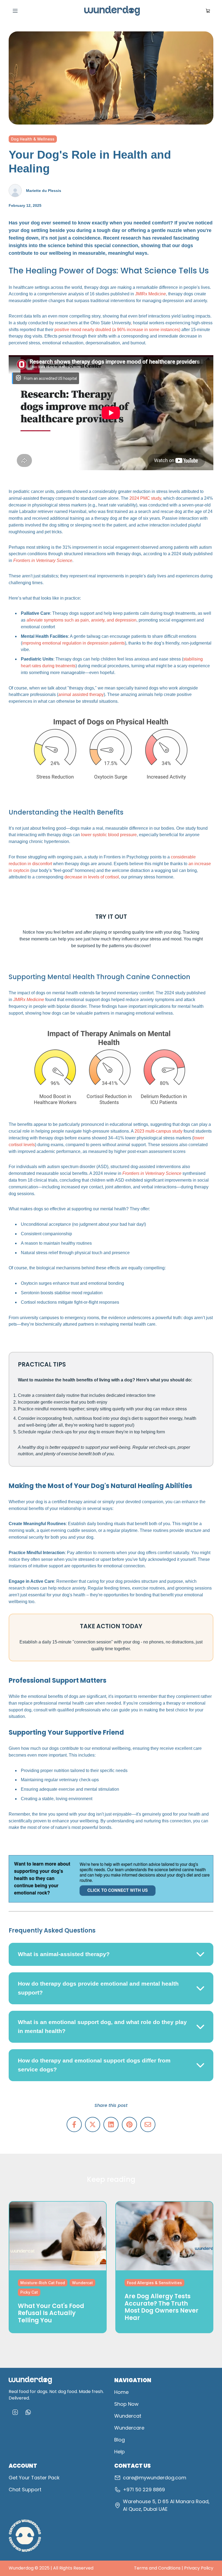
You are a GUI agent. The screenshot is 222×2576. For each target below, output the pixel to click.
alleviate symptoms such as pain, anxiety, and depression (81, 620)
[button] (111, 1954)
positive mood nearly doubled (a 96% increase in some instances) (118, 330)
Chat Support (25, 2490)
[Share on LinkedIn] (111, 2124)
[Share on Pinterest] (129, 2124)
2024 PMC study (145, 498)
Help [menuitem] (120, 2452)
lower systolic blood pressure (109, 835)
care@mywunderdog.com (155, 2478)
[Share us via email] (148, 2124)
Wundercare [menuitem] (129, 2428)
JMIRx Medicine (151, 294)
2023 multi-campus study (159, 1131)
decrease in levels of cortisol (92, 877)
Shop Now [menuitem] (126, 2404)
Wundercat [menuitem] (128, 2416)
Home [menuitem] (121, 2392)
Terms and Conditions (157, 2568)
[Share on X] (93, 2124)
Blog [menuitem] (120, 2440)
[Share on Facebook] (74, 2124)
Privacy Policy (199, 2568)
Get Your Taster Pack (34, 2478)
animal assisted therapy (81, 694)
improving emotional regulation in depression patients (74, 643)
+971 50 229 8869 (144, 2490)
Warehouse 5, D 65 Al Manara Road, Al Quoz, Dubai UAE (166, 2505)
